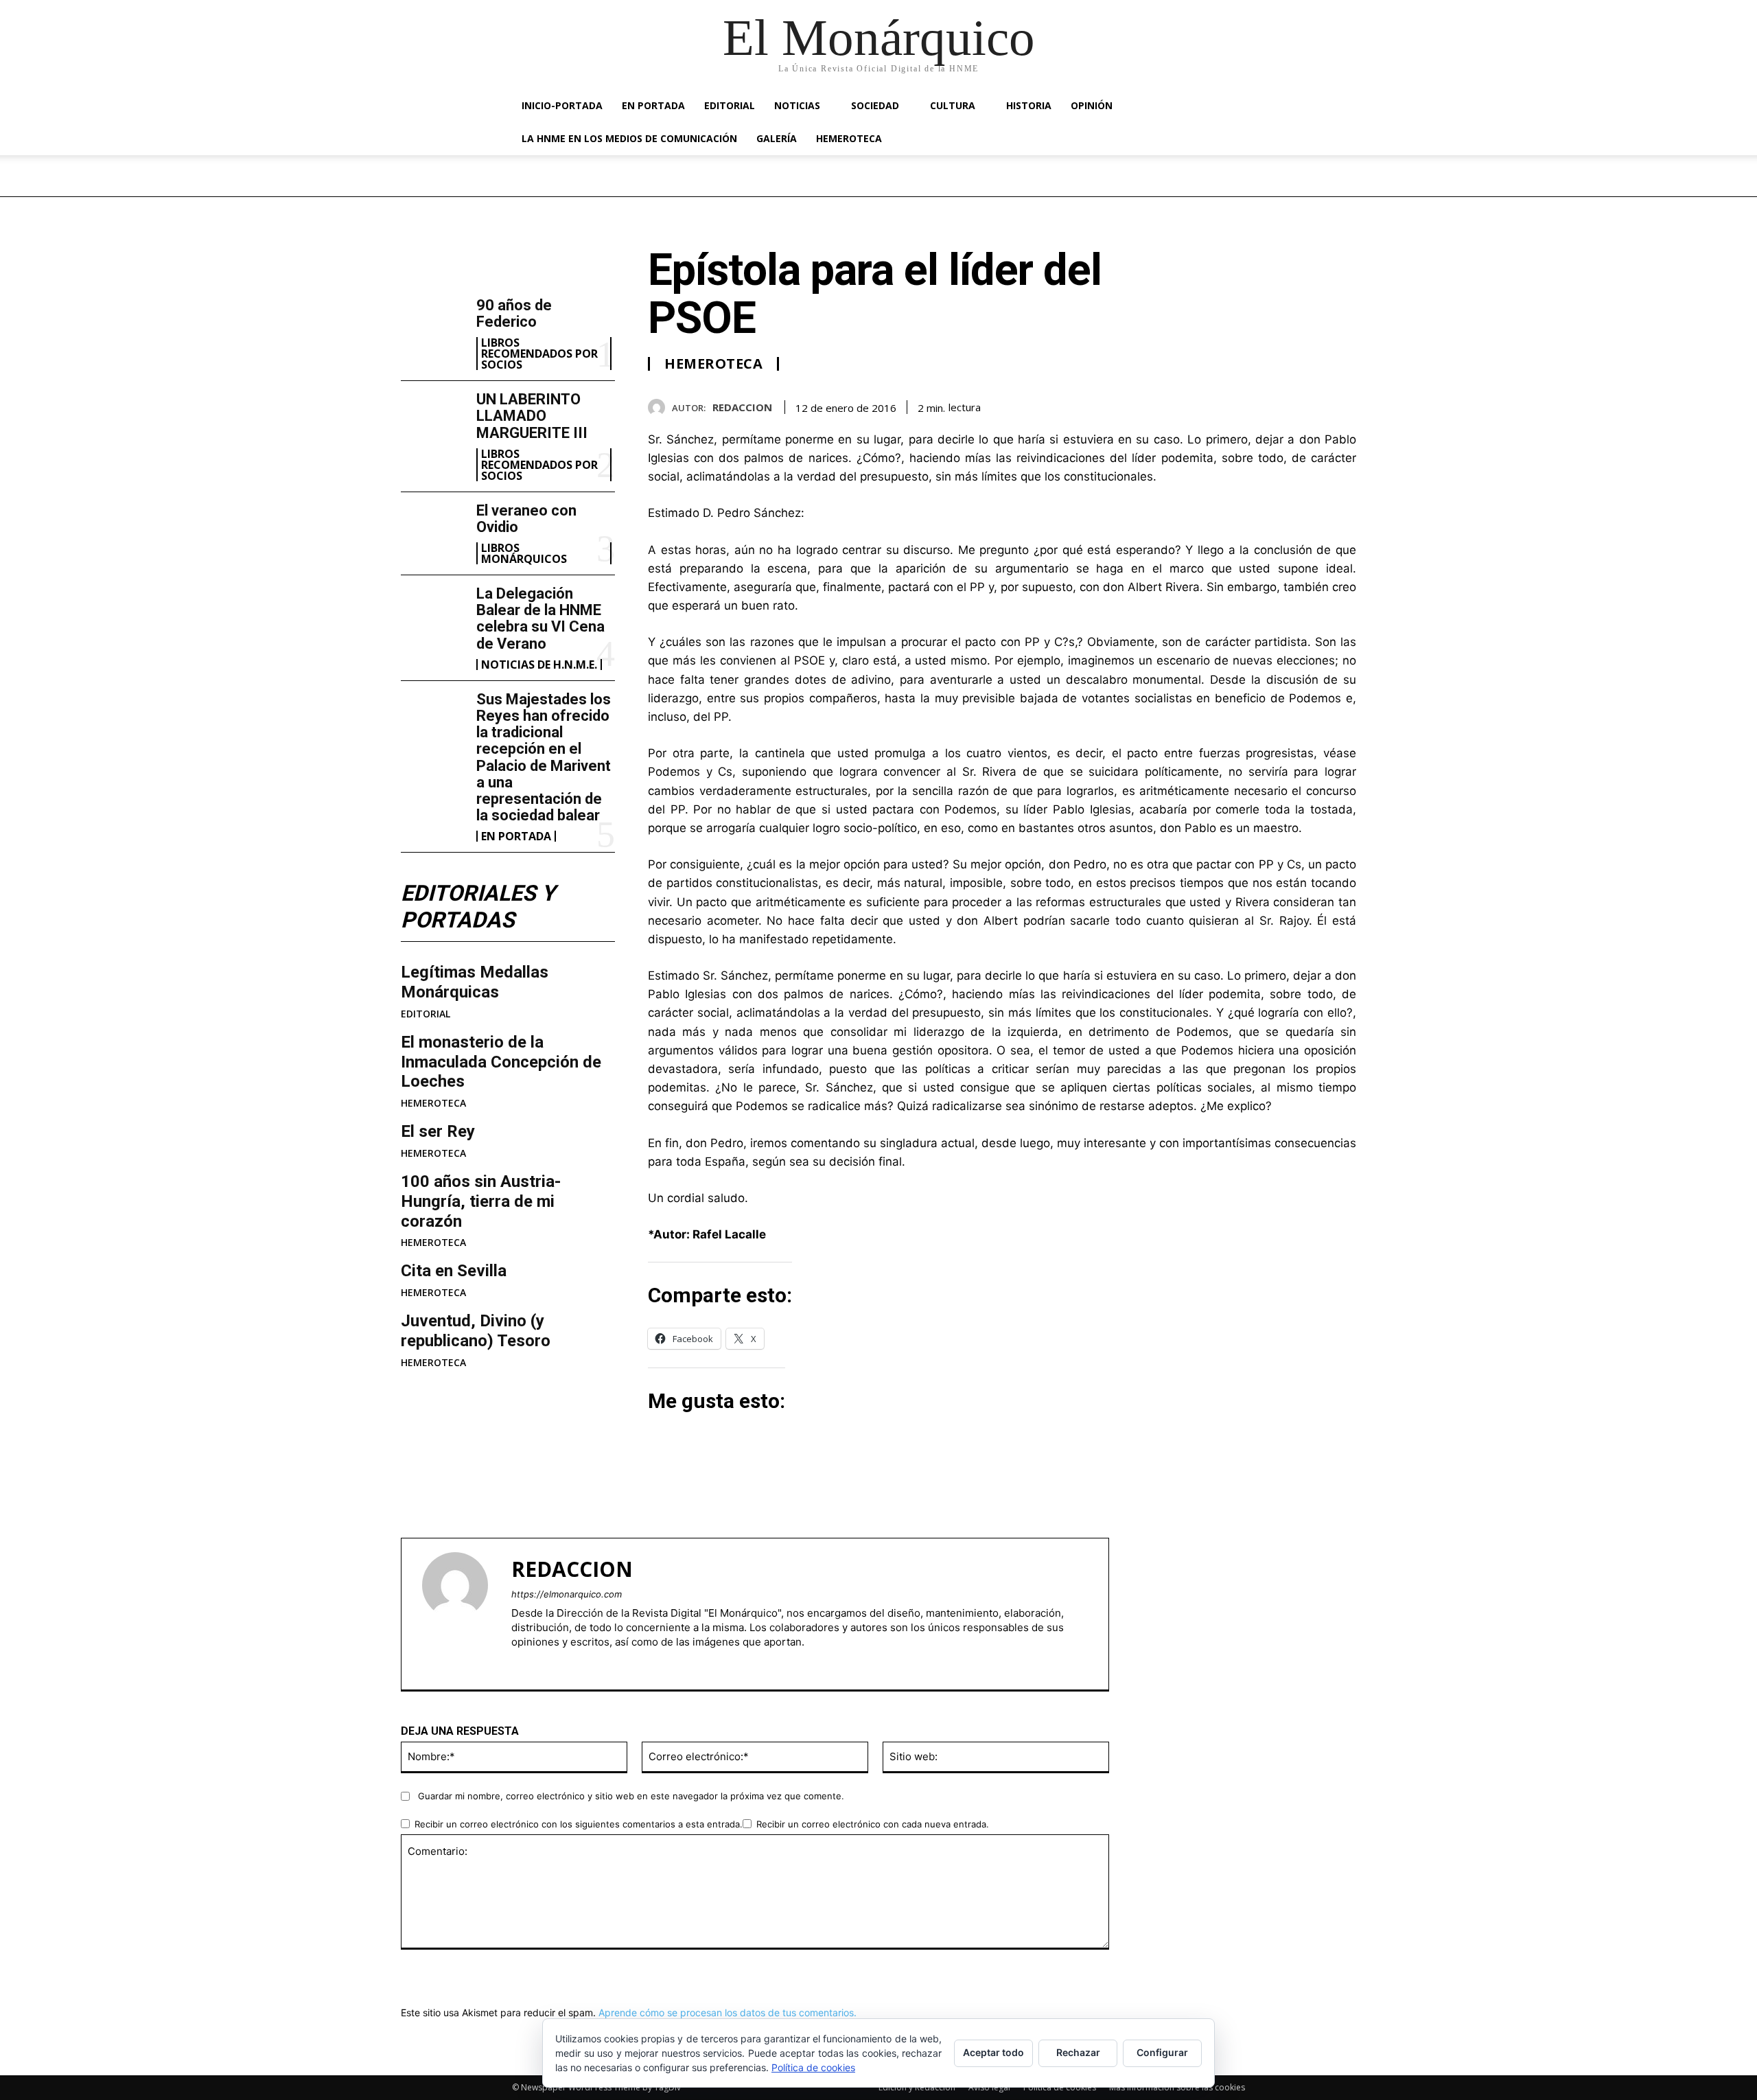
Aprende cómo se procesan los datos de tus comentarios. (728, 2012)
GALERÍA (777, 138)
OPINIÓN (1092, 105)
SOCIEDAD (875, 105)
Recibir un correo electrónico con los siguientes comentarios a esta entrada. (579, 1824)
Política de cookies (813, 2067)
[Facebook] (1248, 405)
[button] (1229, 107)
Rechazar (1078, 2052)
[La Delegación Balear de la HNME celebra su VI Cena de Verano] (433, 614)
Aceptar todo (993, 2052)
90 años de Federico (514, 313)
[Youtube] (565, 1664)
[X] (1279, 405)
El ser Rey (438, 1131)
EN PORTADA (653, 105)
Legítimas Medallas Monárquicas (475, 982)
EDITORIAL (730, 105)
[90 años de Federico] (433, 326)
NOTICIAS (797, 105)
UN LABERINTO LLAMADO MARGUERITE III (532, 416)
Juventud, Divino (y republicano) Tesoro (476, 1331)
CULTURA (953, 105)
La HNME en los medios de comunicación (629, 138)
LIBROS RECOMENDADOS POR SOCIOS (539, 354)
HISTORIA (1029, 105)
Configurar (1162, 2052)
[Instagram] (540, 1664)
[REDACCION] (660, 407)
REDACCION (742, 407)
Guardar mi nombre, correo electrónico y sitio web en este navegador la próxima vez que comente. (631, 1796)
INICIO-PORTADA (562, 105)
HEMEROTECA (849, 138)
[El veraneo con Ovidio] (433, 531)
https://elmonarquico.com (567, 1594)
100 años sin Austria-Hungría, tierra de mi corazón (481, 1201)
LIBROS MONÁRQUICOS (524, 553)
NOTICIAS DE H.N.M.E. (539, 665)
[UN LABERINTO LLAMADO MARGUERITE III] (433, 420)
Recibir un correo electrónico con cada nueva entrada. (873, 1824)
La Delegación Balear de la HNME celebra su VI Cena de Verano (540, 619)
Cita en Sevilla (454, 1271)
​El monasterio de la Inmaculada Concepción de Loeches (501, 1062)
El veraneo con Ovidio (526, 519)
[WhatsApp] (1342, 405)
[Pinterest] (1311, 405)
